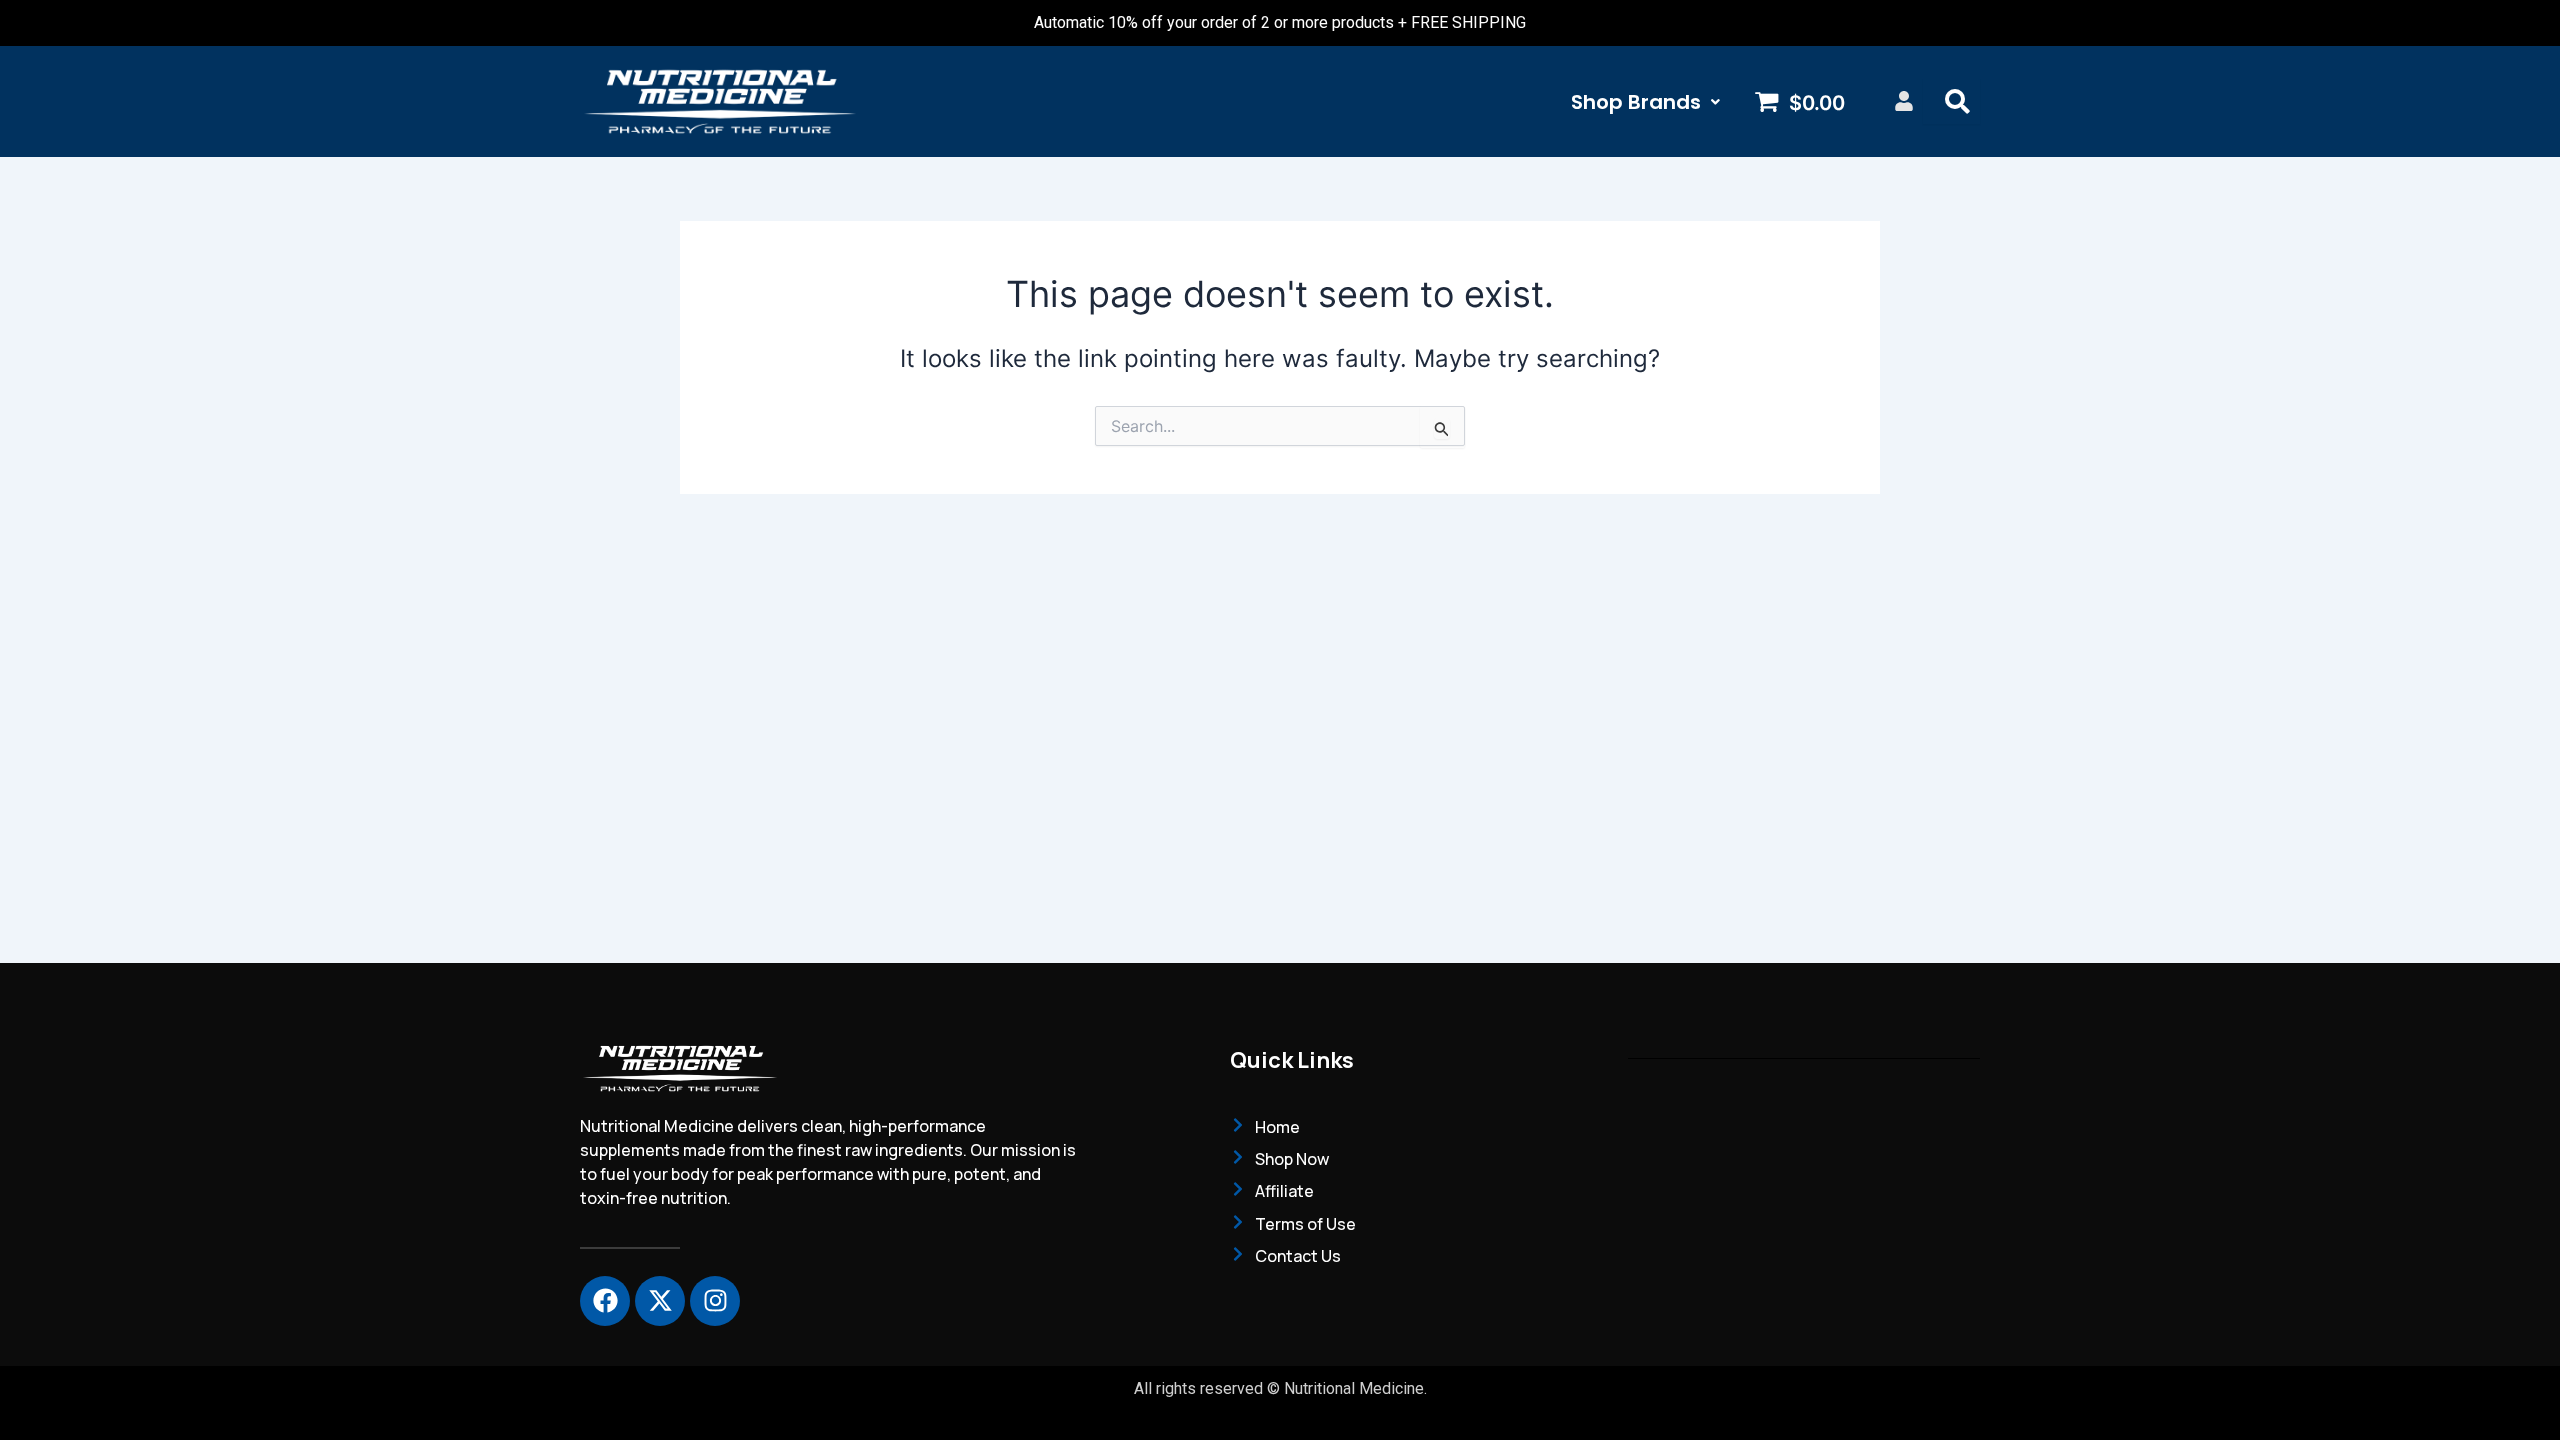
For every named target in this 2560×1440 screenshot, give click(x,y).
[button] (1645, 102)
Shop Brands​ (1636, 102)
